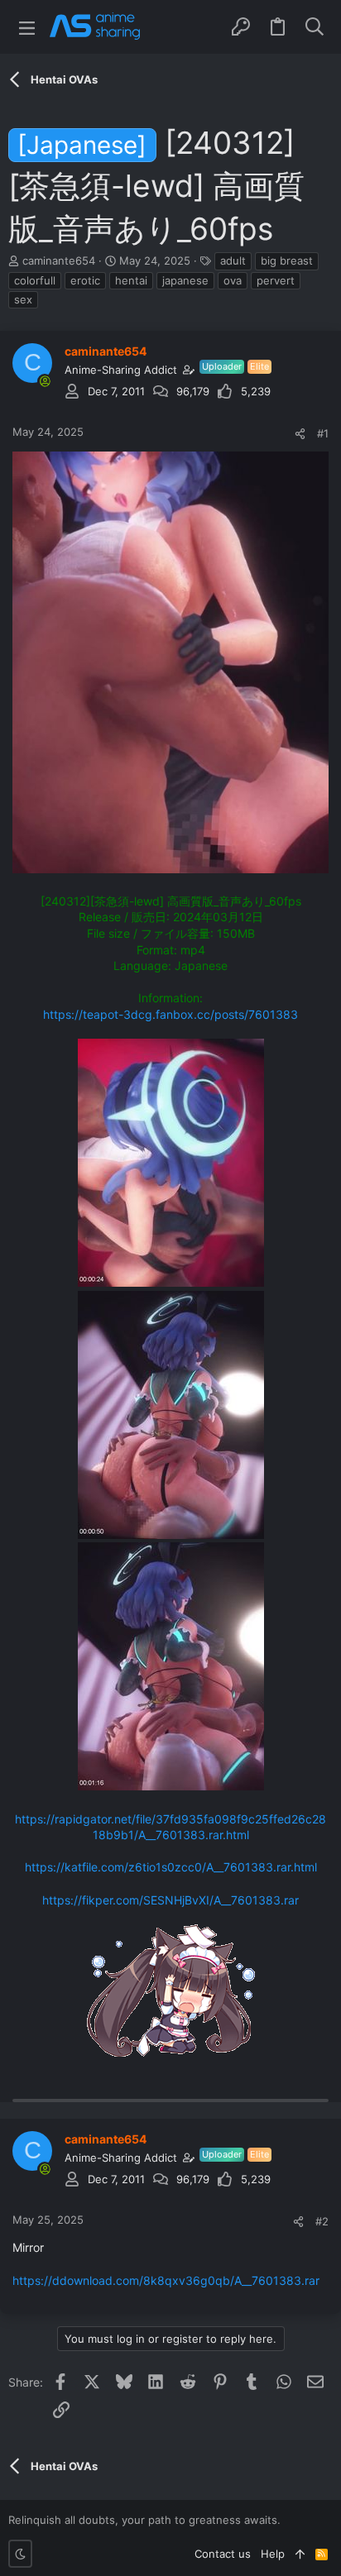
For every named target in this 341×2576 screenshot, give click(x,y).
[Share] (300, 434)
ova (233, 280)
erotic (85, 280)
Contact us (223, 2554)
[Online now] (45, 381)
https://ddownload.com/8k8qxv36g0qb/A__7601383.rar (166, 2280)
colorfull (35, 280)
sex (23, 299)
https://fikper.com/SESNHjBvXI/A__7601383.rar (170, 1900)
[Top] (300, 2554)
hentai (131, 280)
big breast (287, 260)
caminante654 (59, 260)
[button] (27, 27)
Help (273, 2554)
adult (233, 260)
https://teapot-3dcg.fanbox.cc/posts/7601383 (170, 1014)
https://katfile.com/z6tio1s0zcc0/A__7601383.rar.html (171, 1867)
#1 (323, 433)
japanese (185, 280)
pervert (276, 280)
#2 (322, 2221)
